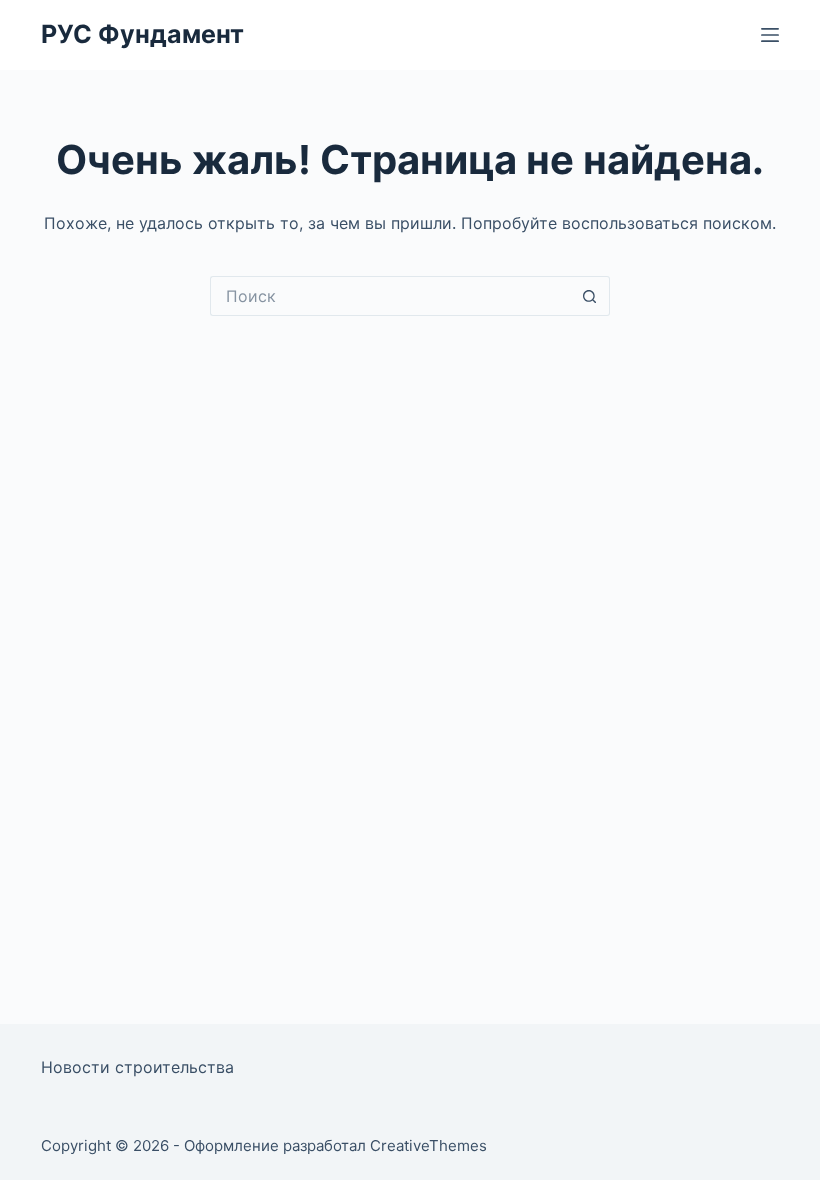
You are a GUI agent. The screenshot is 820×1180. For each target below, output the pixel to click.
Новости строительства (137, 1067)
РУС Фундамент (142, 34)
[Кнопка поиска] (590, 296)
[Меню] (770, 35)
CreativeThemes (428, 1145)
